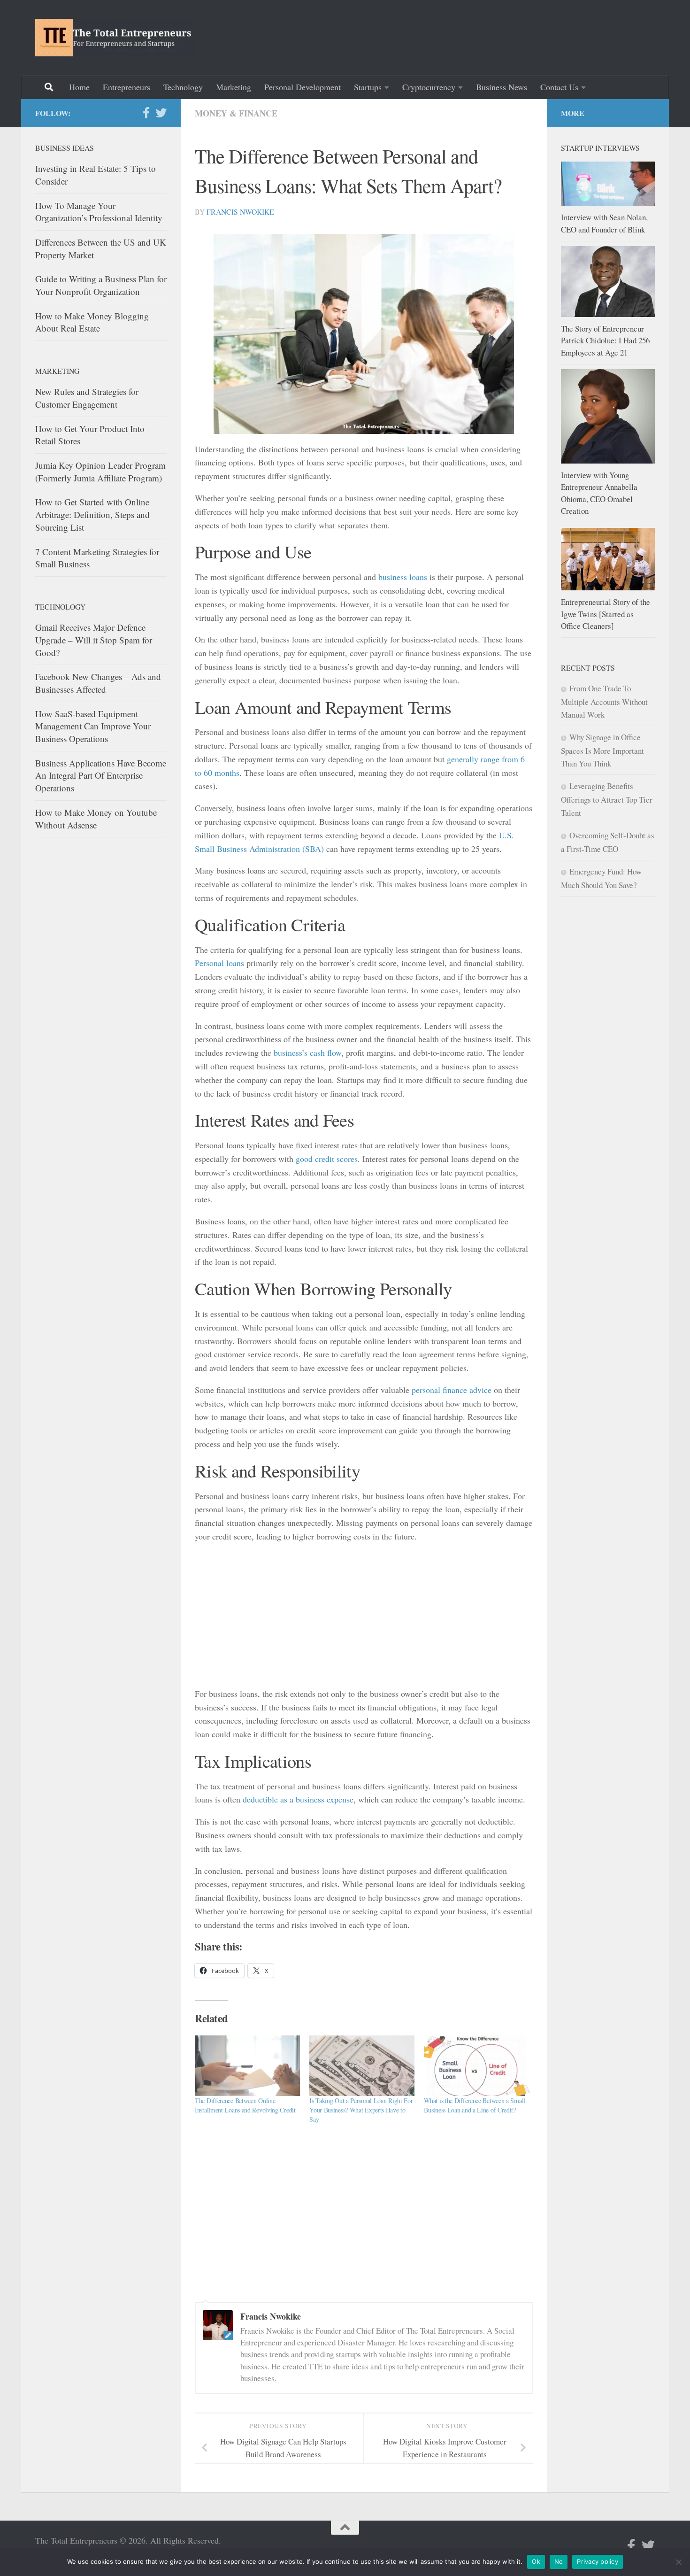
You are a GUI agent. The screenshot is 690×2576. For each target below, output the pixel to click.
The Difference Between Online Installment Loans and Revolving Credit (245, 2105)
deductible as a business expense (298, 1799)
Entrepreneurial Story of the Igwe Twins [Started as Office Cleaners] (606, 614)
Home (79, 87)
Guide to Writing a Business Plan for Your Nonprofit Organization (101, 285)
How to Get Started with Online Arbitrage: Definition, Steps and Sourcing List (92, 514)
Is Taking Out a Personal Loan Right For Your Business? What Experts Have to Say (361, 2110)
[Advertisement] (484, 35)
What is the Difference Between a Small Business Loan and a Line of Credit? (475, 2105)
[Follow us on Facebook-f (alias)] (146, 113)
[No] (678, 2562)
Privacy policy (598, 2561)
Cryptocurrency (429, 87)
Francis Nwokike (240, 212)
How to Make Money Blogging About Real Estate (92, 322)
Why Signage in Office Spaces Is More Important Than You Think (602, 750)
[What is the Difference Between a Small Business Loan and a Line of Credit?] (476, 2065)
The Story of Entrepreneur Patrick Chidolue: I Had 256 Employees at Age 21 (605, 340)
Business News (502, 87)
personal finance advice (452, 1390)
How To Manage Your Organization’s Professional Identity (99, 212)
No (559, 2561)
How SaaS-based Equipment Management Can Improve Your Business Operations (93, 726)
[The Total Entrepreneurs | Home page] (115, 38)
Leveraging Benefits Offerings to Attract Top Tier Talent (607, 799)
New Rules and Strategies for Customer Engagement (87, 398)
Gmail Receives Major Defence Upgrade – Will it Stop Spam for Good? (94, 640)
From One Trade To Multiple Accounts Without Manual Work (604, 701)
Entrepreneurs (126, 87)
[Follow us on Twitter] (161, 113)
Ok (536, 2561)
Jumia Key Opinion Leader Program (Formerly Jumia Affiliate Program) (100, 472)
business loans (403, 577)
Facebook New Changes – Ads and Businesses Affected (98, 683)
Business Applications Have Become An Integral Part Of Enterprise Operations (101, 775)
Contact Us (559, 87)
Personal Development (303, 87)
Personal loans (219, 963)
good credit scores (327, 1159)
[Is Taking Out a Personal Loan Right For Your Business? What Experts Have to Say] (362, 2065)
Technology (183, 87)
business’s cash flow (307, 1052)
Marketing (234, 87)
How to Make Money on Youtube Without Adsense (96, 819)
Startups (368, 87)
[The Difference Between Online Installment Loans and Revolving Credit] (247, 2065)
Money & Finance (236, 113)
